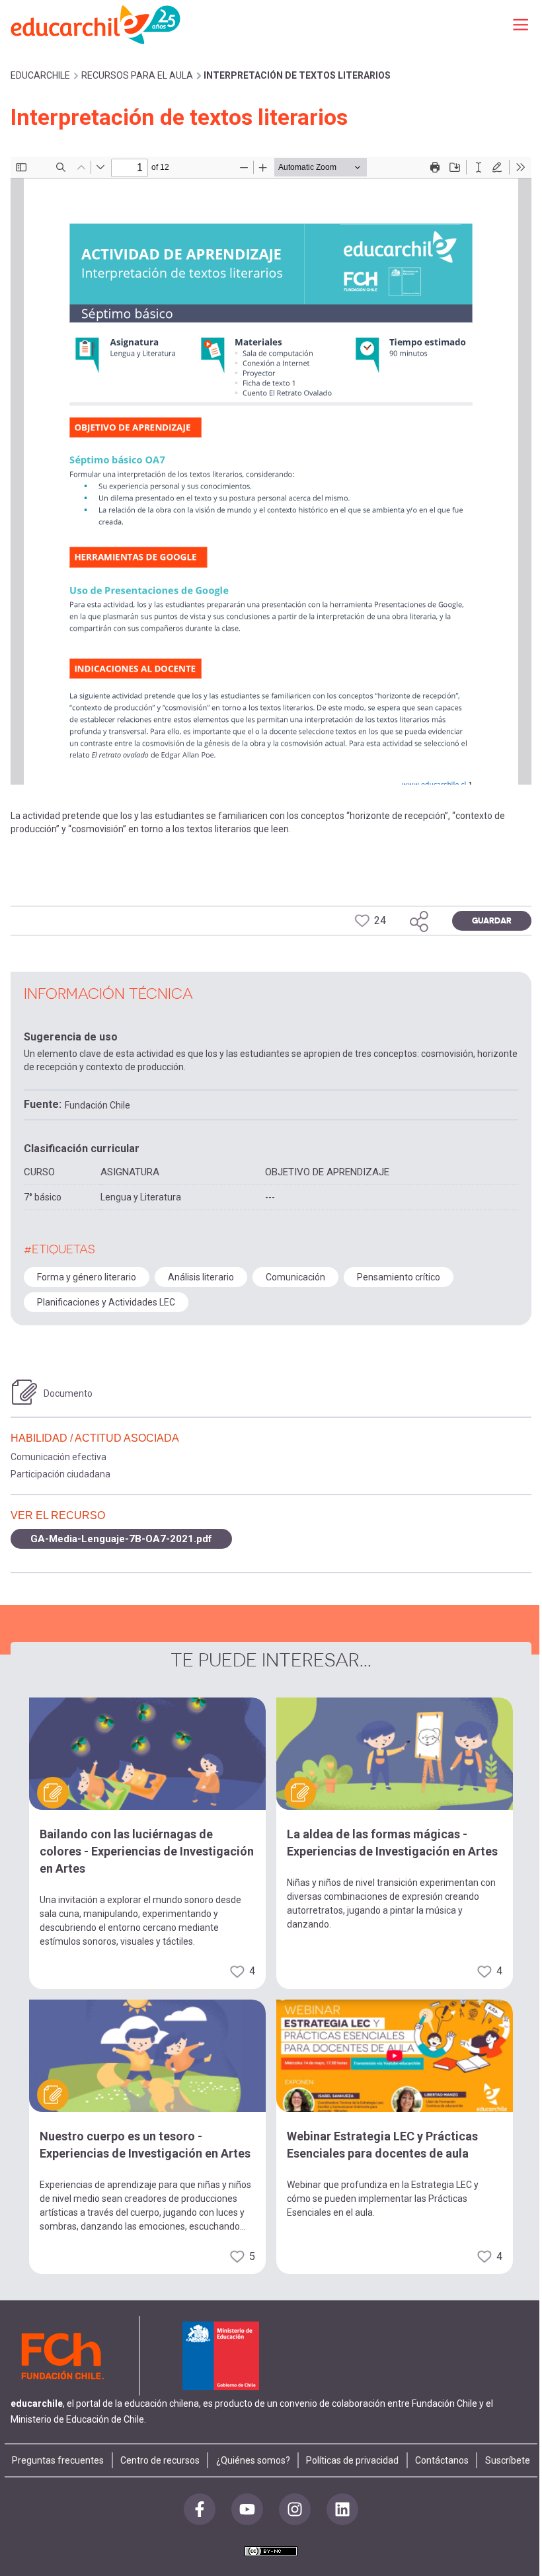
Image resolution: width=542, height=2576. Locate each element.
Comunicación (295, 1277)
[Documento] (24, 1392)
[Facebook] (200, 2509)
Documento (68, 1393)
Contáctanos (442, 2460)
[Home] (97, 24)
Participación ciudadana (60, 1474)
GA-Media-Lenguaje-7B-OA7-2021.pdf (121, 1539)
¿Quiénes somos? (253, 2460)
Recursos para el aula (137, 75)
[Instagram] (295, 2509)
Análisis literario (201, 1277)
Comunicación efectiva (58, 1457)
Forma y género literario (87, 1277)
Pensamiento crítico (399, 1277)
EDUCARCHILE (40, 75)
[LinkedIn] (342, 2509)
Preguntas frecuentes (58, 2460)
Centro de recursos (160, 2460)
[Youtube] (247, 2509)
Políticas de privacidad (352, 2460)
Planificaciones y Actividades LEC (106, 1302)
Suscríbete (508, 2460)
